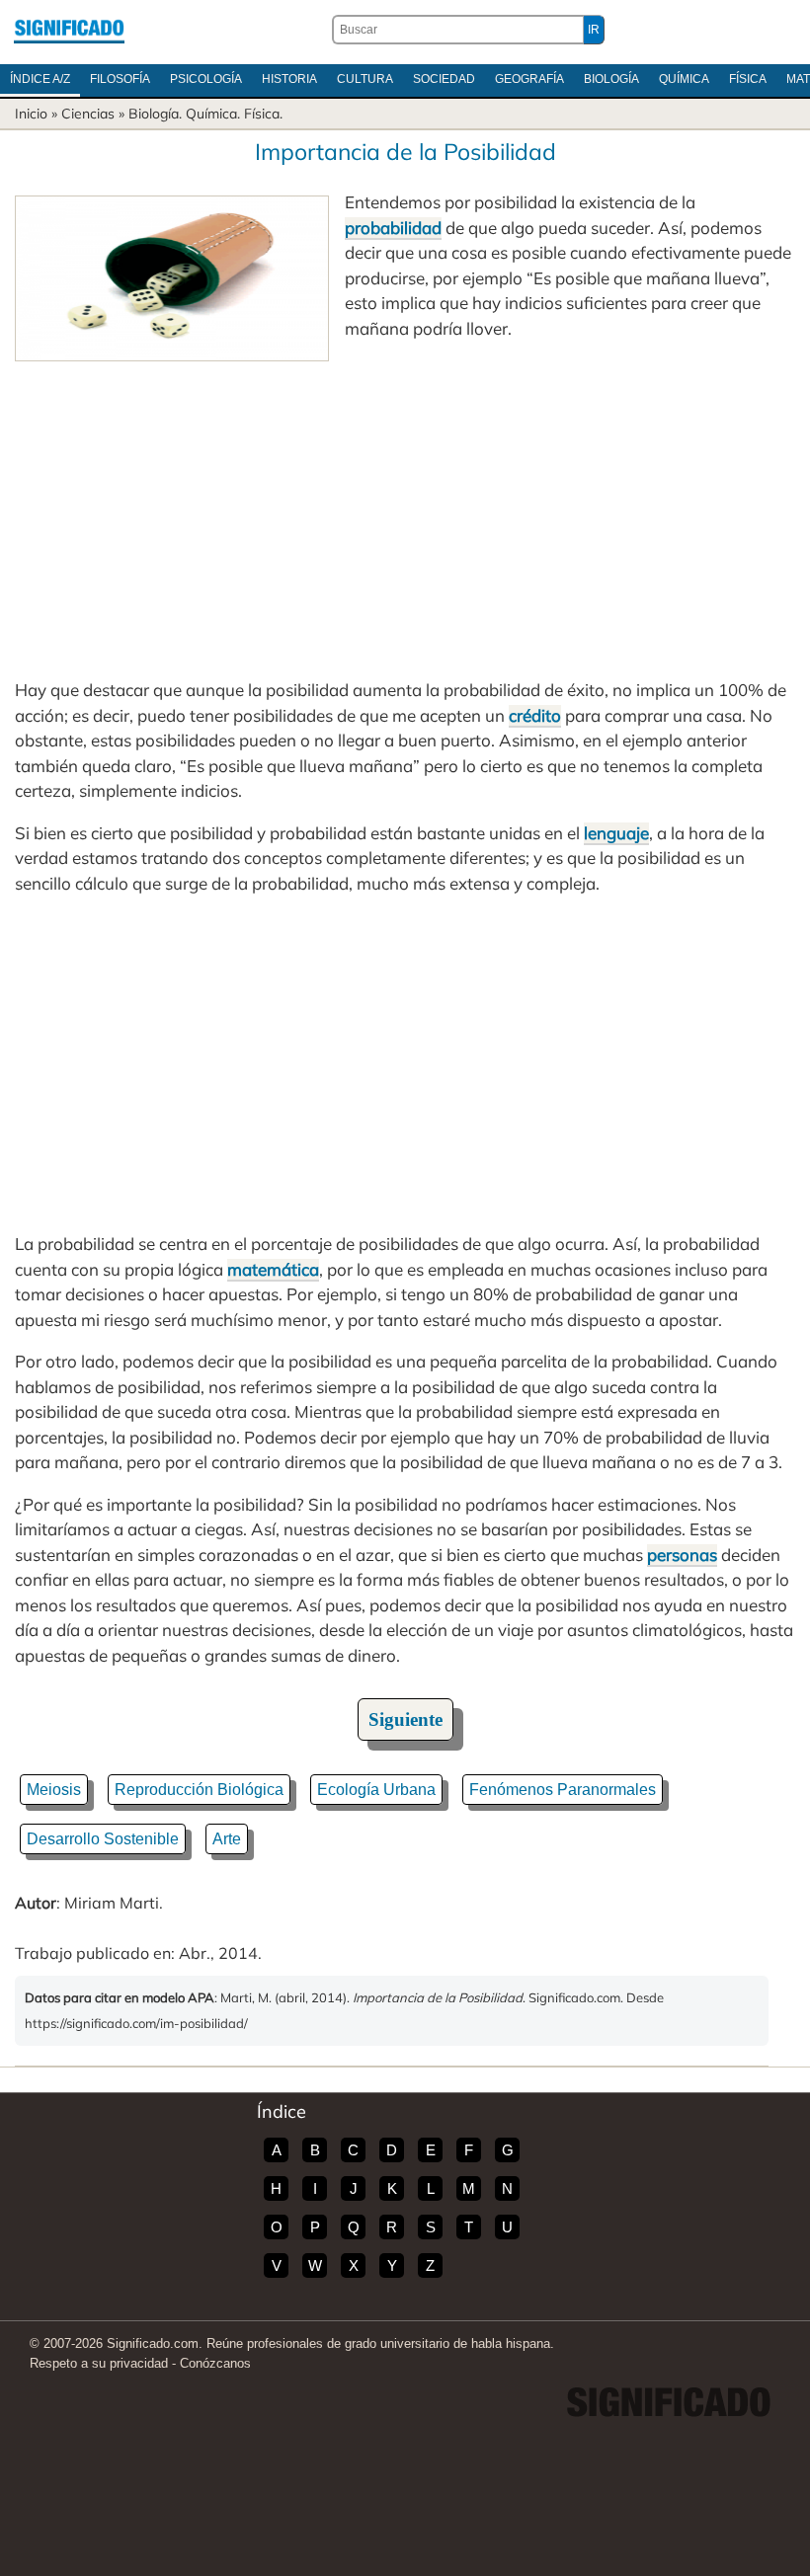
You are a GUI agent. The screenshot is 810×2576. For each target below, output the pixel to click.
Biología (611, 79)
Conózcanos (215, 2363)
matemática (273, 1269)
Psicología (206, 79)
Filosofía (120, 79)
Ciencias (88, 114)
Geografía (529, 79)
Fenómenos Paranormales (563, 1790)
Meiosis (54, 1790)
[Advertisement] (405, 509)
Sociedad (444, 79)
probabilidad (393, 228)
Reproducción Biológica (199, 1790)
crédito (535, 715)
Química (684, 79)
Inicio (31, 114)
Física (748, 79)
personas (682, 1555)
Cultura (365, 79)
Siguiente (405, 1719)
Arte (227, 1839)
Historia (289, 79)
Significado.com (69, 30)
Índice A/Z (40, 79)
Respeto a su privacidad (99, 2363)
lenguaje (616, 833)
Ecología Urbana (376, 1790)
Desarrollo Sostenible (103, 1839)
